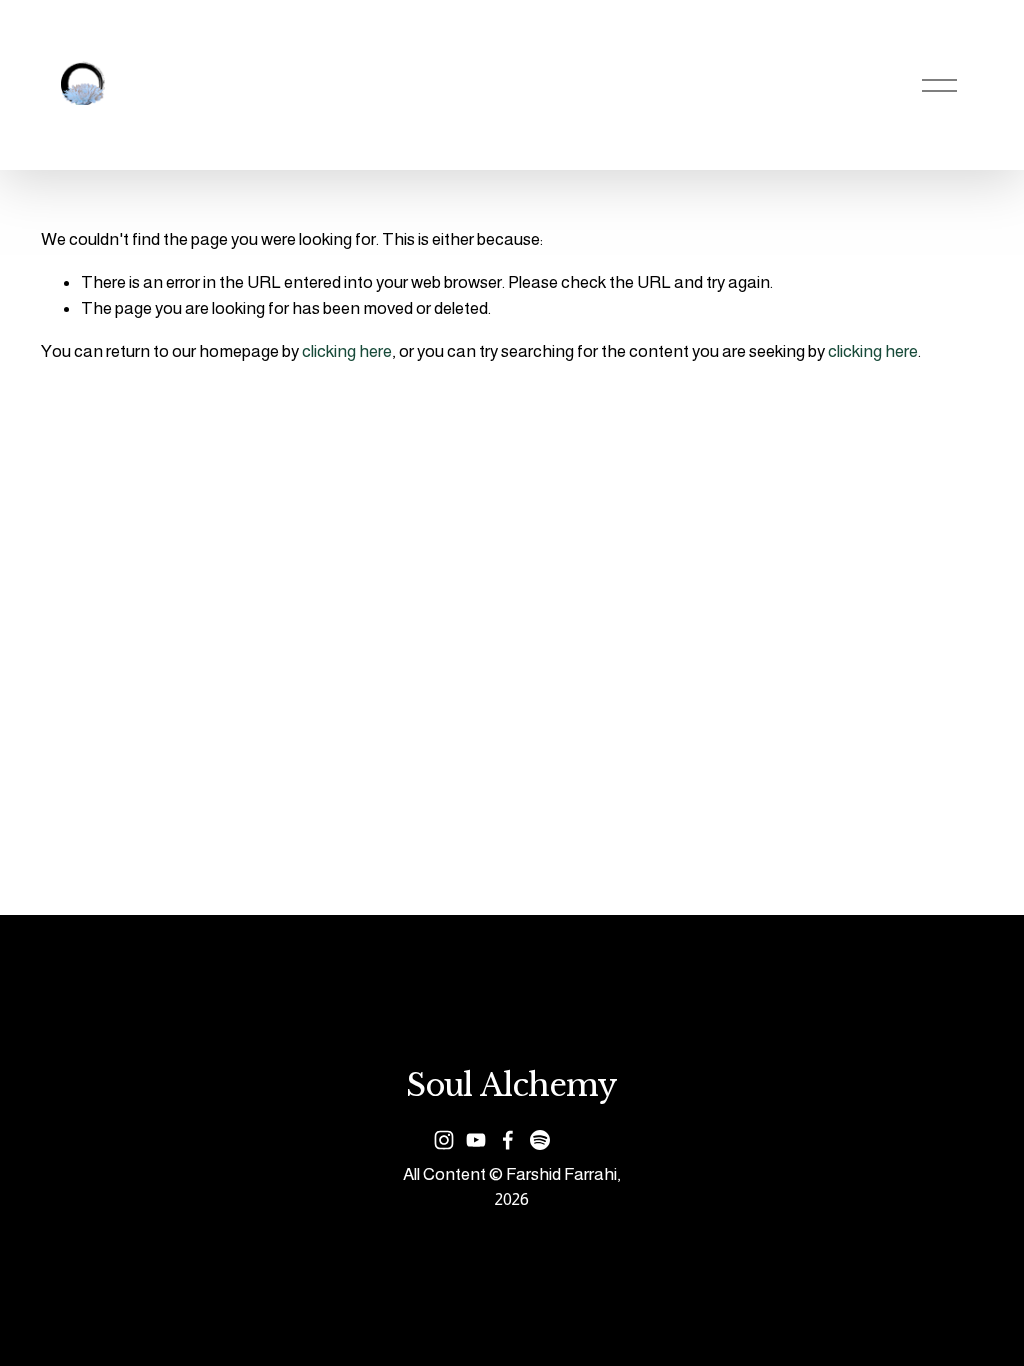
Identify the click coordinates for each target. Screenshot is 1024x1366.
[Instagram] (444, 1140)
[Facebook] (508, 1140)
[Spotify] (540, 1140)
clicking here (347, 351)
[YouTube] (476, 1140)
